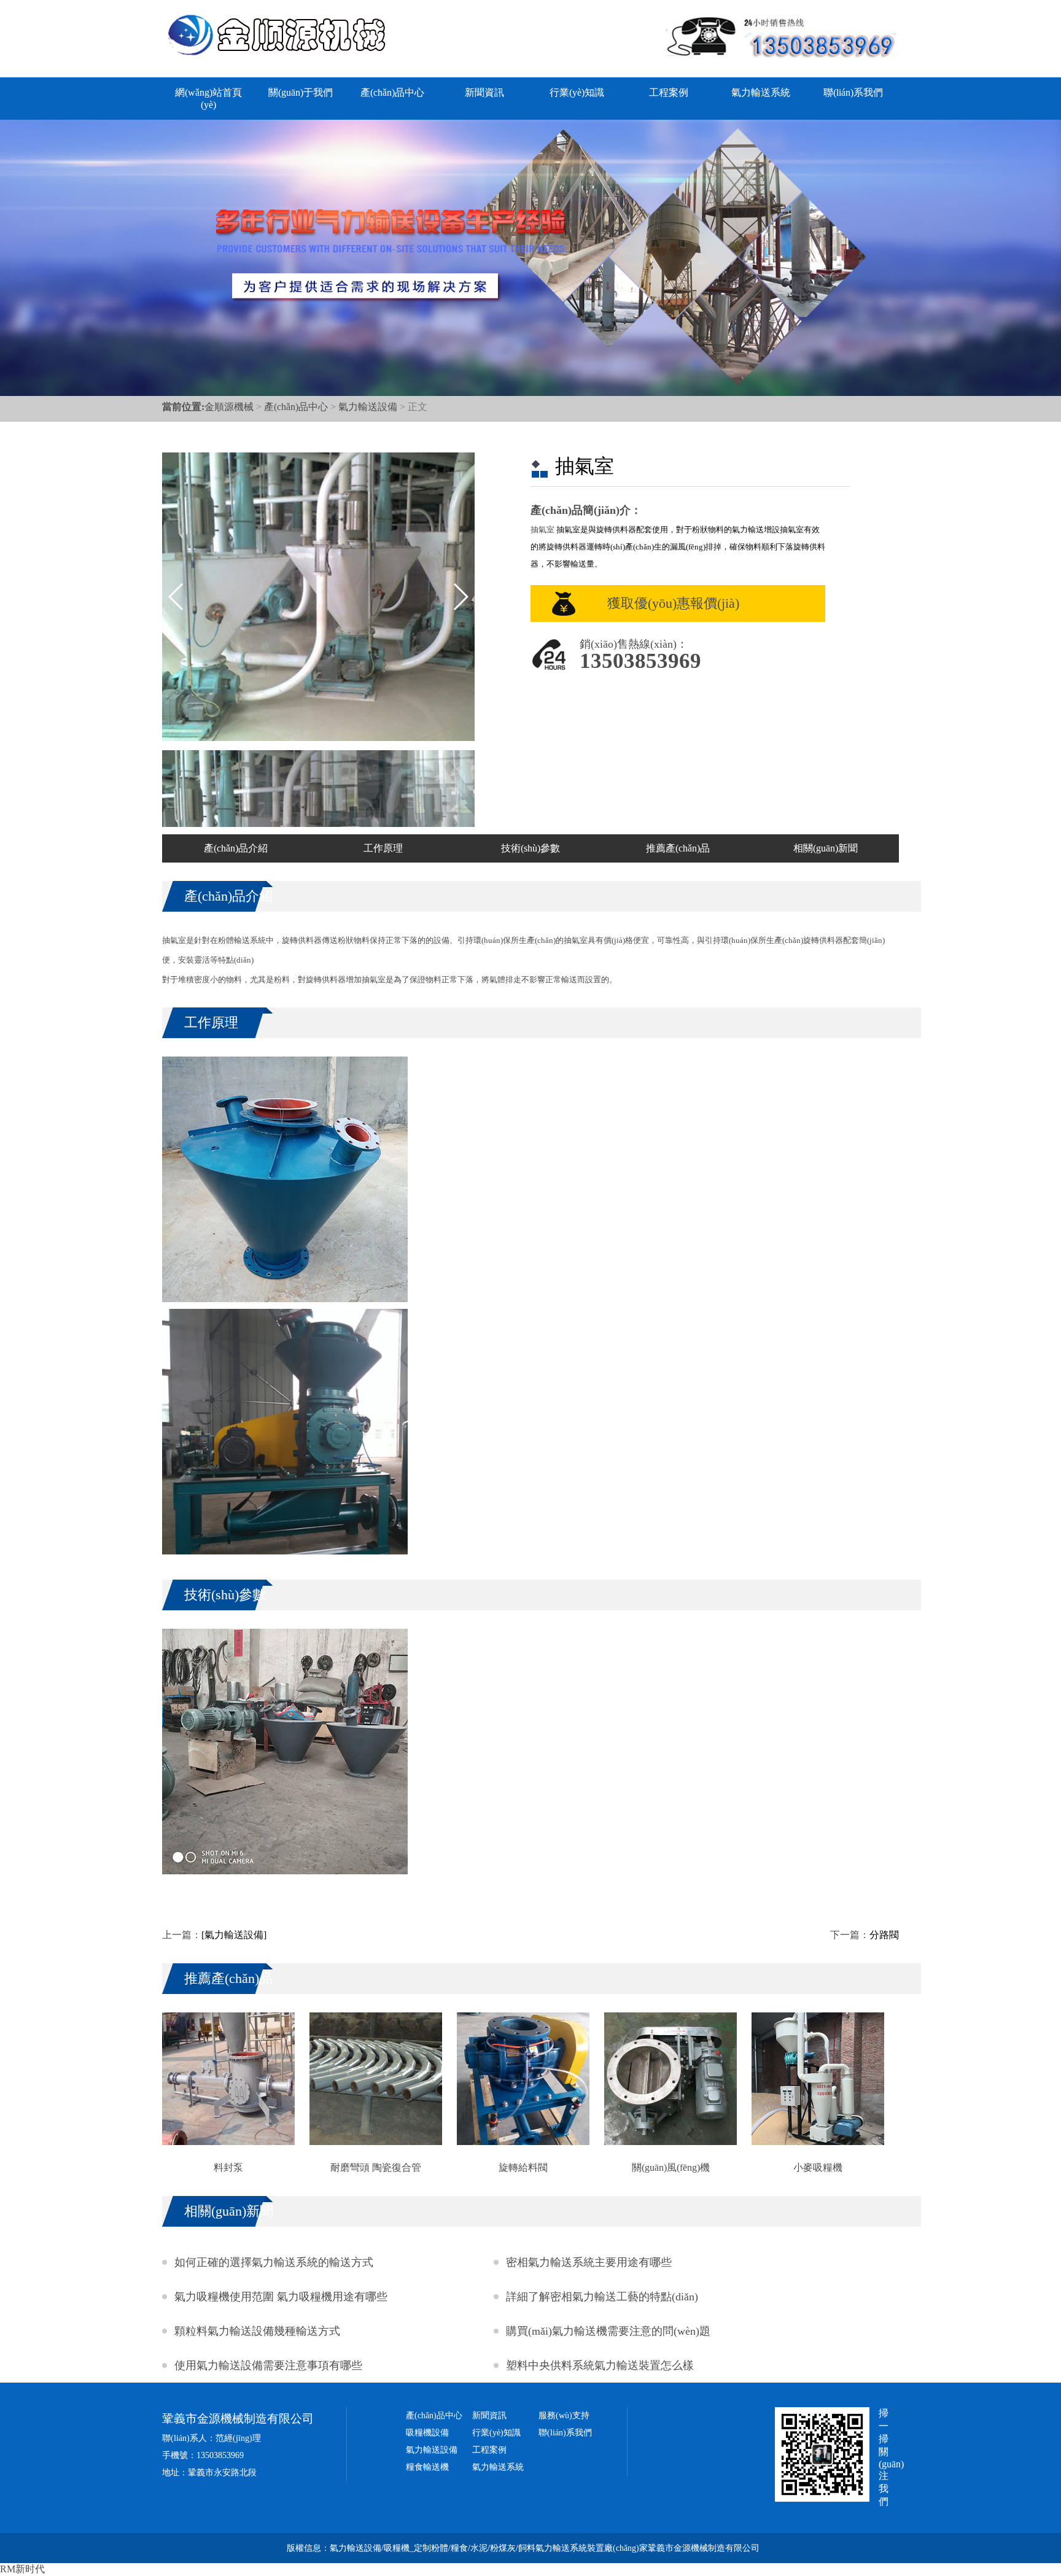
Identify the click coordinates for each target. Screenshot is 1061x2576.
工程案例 (669, 92)
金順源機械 (229, 407)
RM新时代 (22, 2569)
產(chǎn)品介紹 (236, 848)
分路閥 (884, 1935)
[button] (460, 597)
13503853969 (640, 661)
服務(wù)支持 (564, 2415)
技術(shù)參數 (530, 848)
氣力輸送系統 (761, 92)
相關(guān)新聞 (826, 848)
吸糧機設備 (427, 2433)
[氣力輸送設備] (234, 1935)
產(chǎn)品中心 (392, 92)
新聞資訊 (484, 92)
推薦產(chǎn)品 (678, 848)
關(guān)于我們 (301, 92)
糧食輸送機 (427, 2467)
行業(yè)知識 (577, 92)
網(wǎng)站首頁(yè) (208, 99)
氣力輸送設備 (368, 407)
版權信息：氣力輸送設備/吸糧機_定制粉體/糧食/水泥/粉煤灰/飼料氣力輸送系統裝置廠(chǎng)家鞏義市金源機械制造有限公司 (523, 2548)
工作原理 (383, 848)
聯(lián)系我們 (853, 92)
